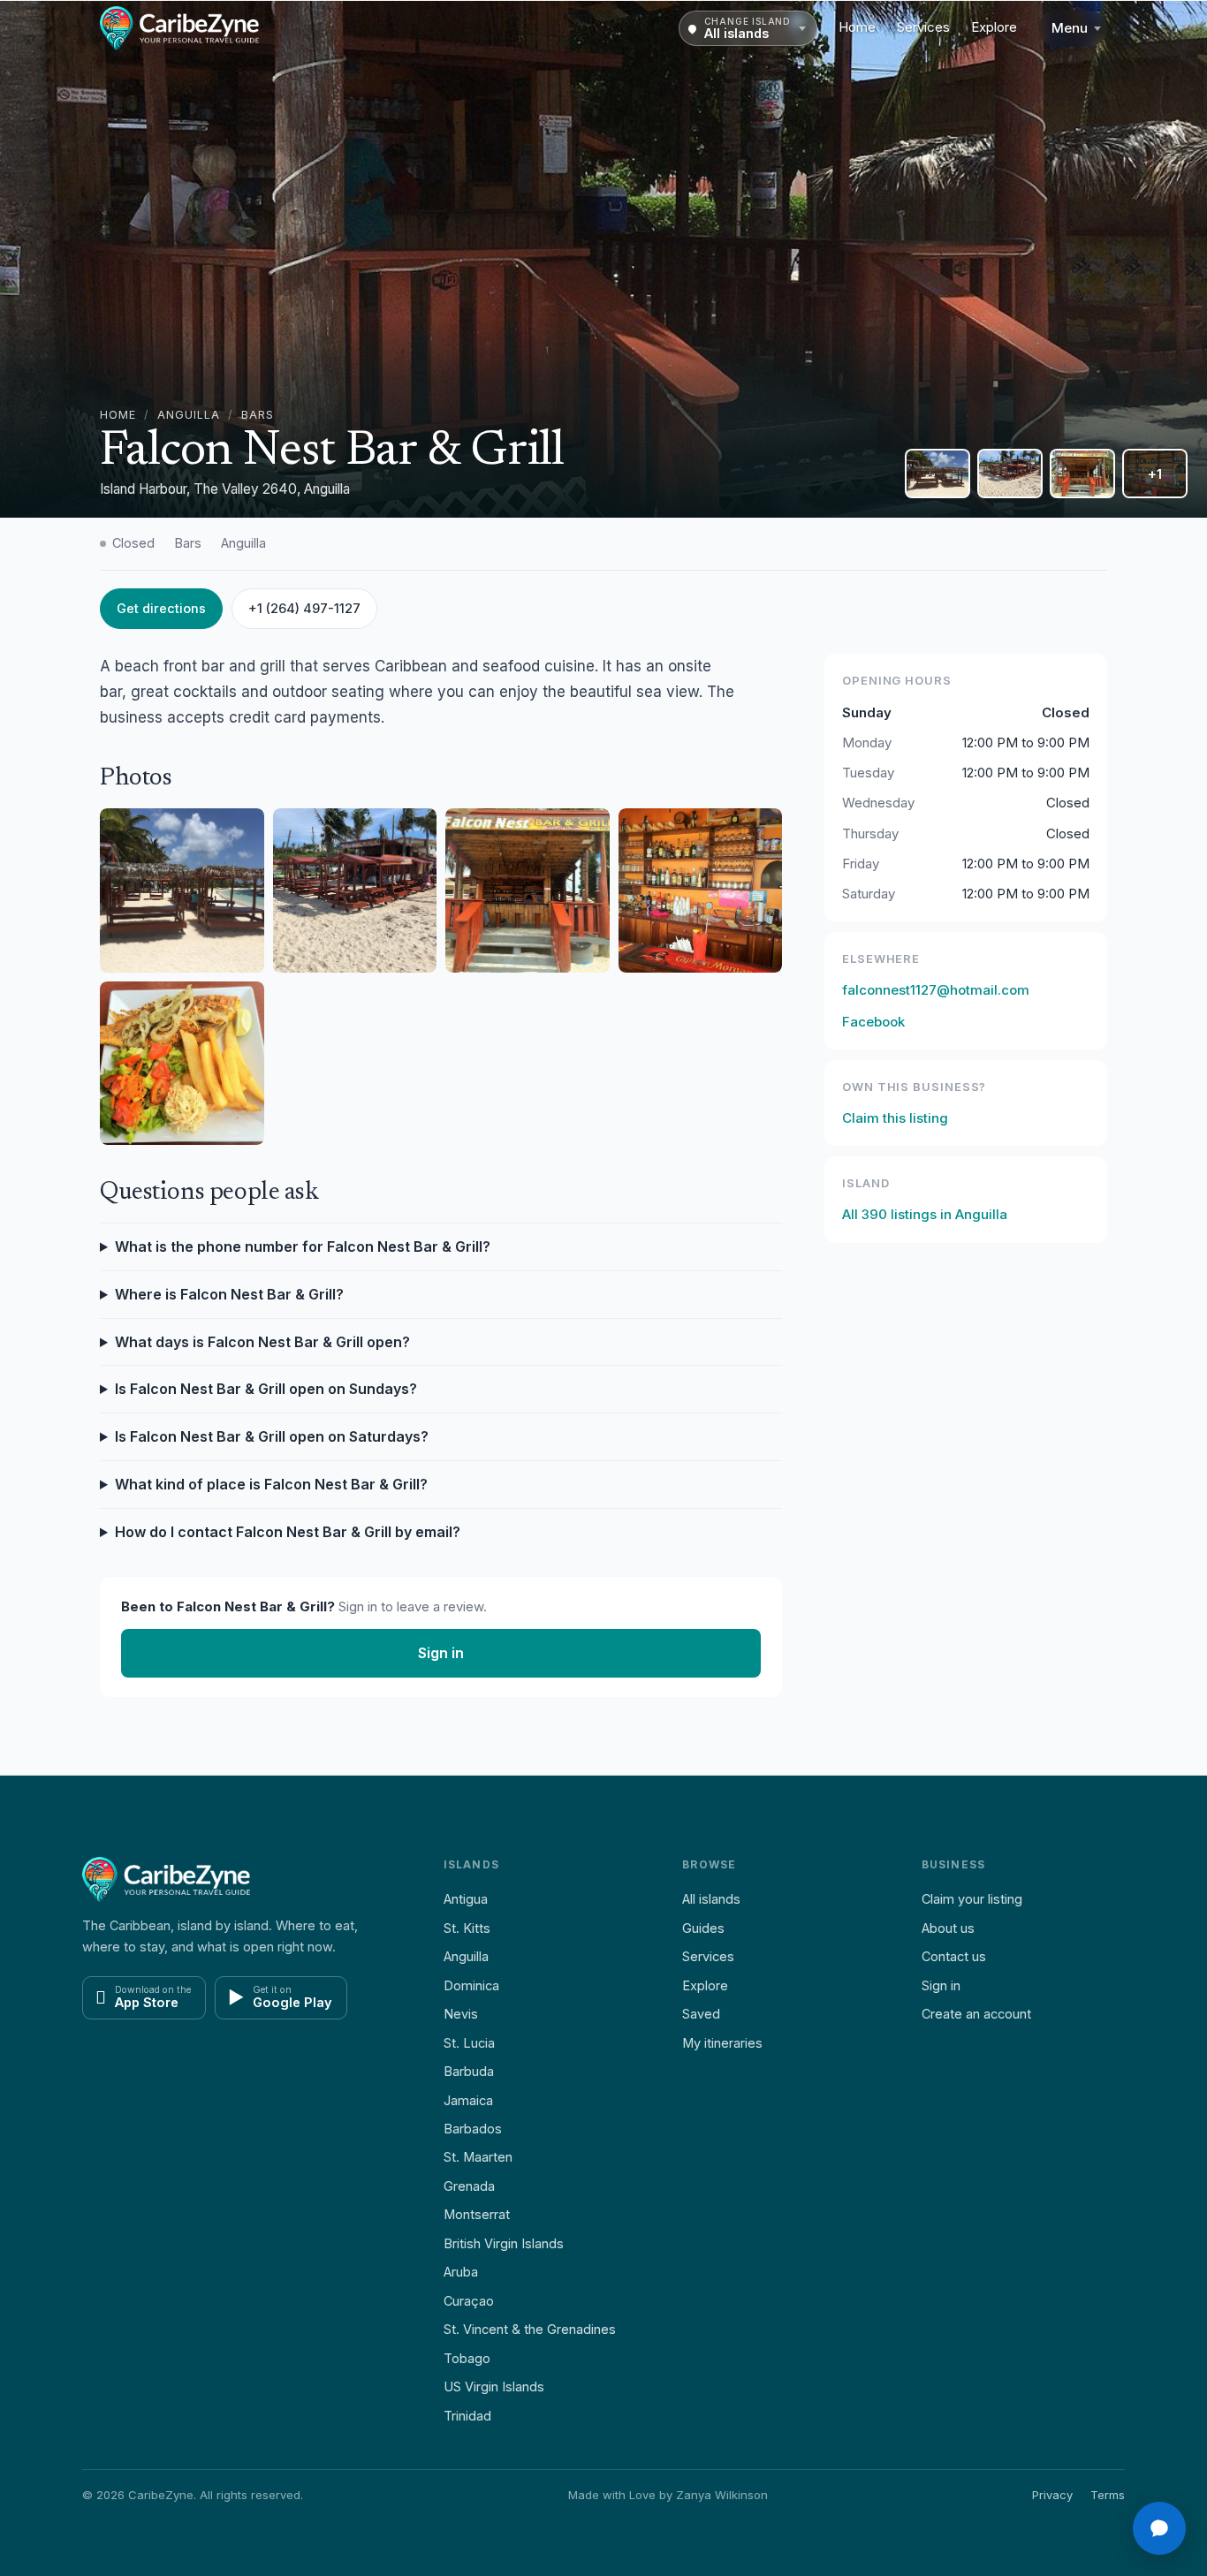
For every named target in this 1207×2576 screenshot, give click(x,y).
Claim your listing (972, 1899)
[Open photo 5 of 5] (182, 1064)
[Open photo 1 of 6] (603, 259)
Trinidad (467, 2416)
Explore (994, 27)
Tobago (467, 2358)
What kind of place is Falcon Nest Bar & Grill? (271, 1484)
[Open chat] (1159, 2528)
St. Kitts (467, 1928)
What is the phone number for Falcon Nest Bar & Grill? (303, 1246)
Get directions (161, 608)
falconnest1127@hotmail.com (936, 990)
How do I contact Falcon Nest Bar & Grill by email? (288, 1532)
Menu (1070, 28)
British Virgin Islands (504, 2243)
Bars (258, 415)
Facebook (873, 1022)
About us (948, 1928)
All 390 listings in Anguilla (925, 1214)
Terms (1108, 2495)
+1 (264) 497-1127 (304, 608)
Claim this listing (895, 1118)
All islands (711, 1899)
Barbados (473, 2129)
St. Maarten (478, 2157)
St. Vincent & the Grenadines (530, 2329)
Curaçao (469, 2301)
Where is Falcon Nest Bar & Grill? (229, 1294)
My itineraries (722, 2043)
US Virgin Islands (494, 2387)
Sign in (441, 1653)
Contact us (954, 1956)
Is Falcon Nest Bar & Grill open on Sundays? (266, 1389)
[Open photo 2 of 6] (938, 474)
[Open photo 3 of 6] (1010, 474)
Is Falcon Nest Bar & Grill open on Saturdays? (272, 1436)
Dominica (471, 1985)
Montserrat (477, 2214)
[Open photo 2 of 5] (355, 890)
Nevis (461, 2014)
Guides (703, 1928)
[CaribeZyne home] (179, 28)
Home (857, 27)
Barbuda (469, 2071)
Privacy (1052, 2495)
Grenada (469, 2186)
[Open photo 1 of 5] (182, 890)
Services (923, 27)
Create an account (976, 2014)
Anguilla (189, 415)
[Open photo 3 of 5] (528, 890)
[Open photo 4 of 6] (1082, 474)
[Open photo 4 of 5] (701, 890)
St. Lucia (469, 2043)
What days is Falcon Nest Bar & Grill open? (262, 1342)
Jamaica (468, 2100)
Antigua (466, 1899)
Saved (701, 2014)
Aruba (461, 2272)
